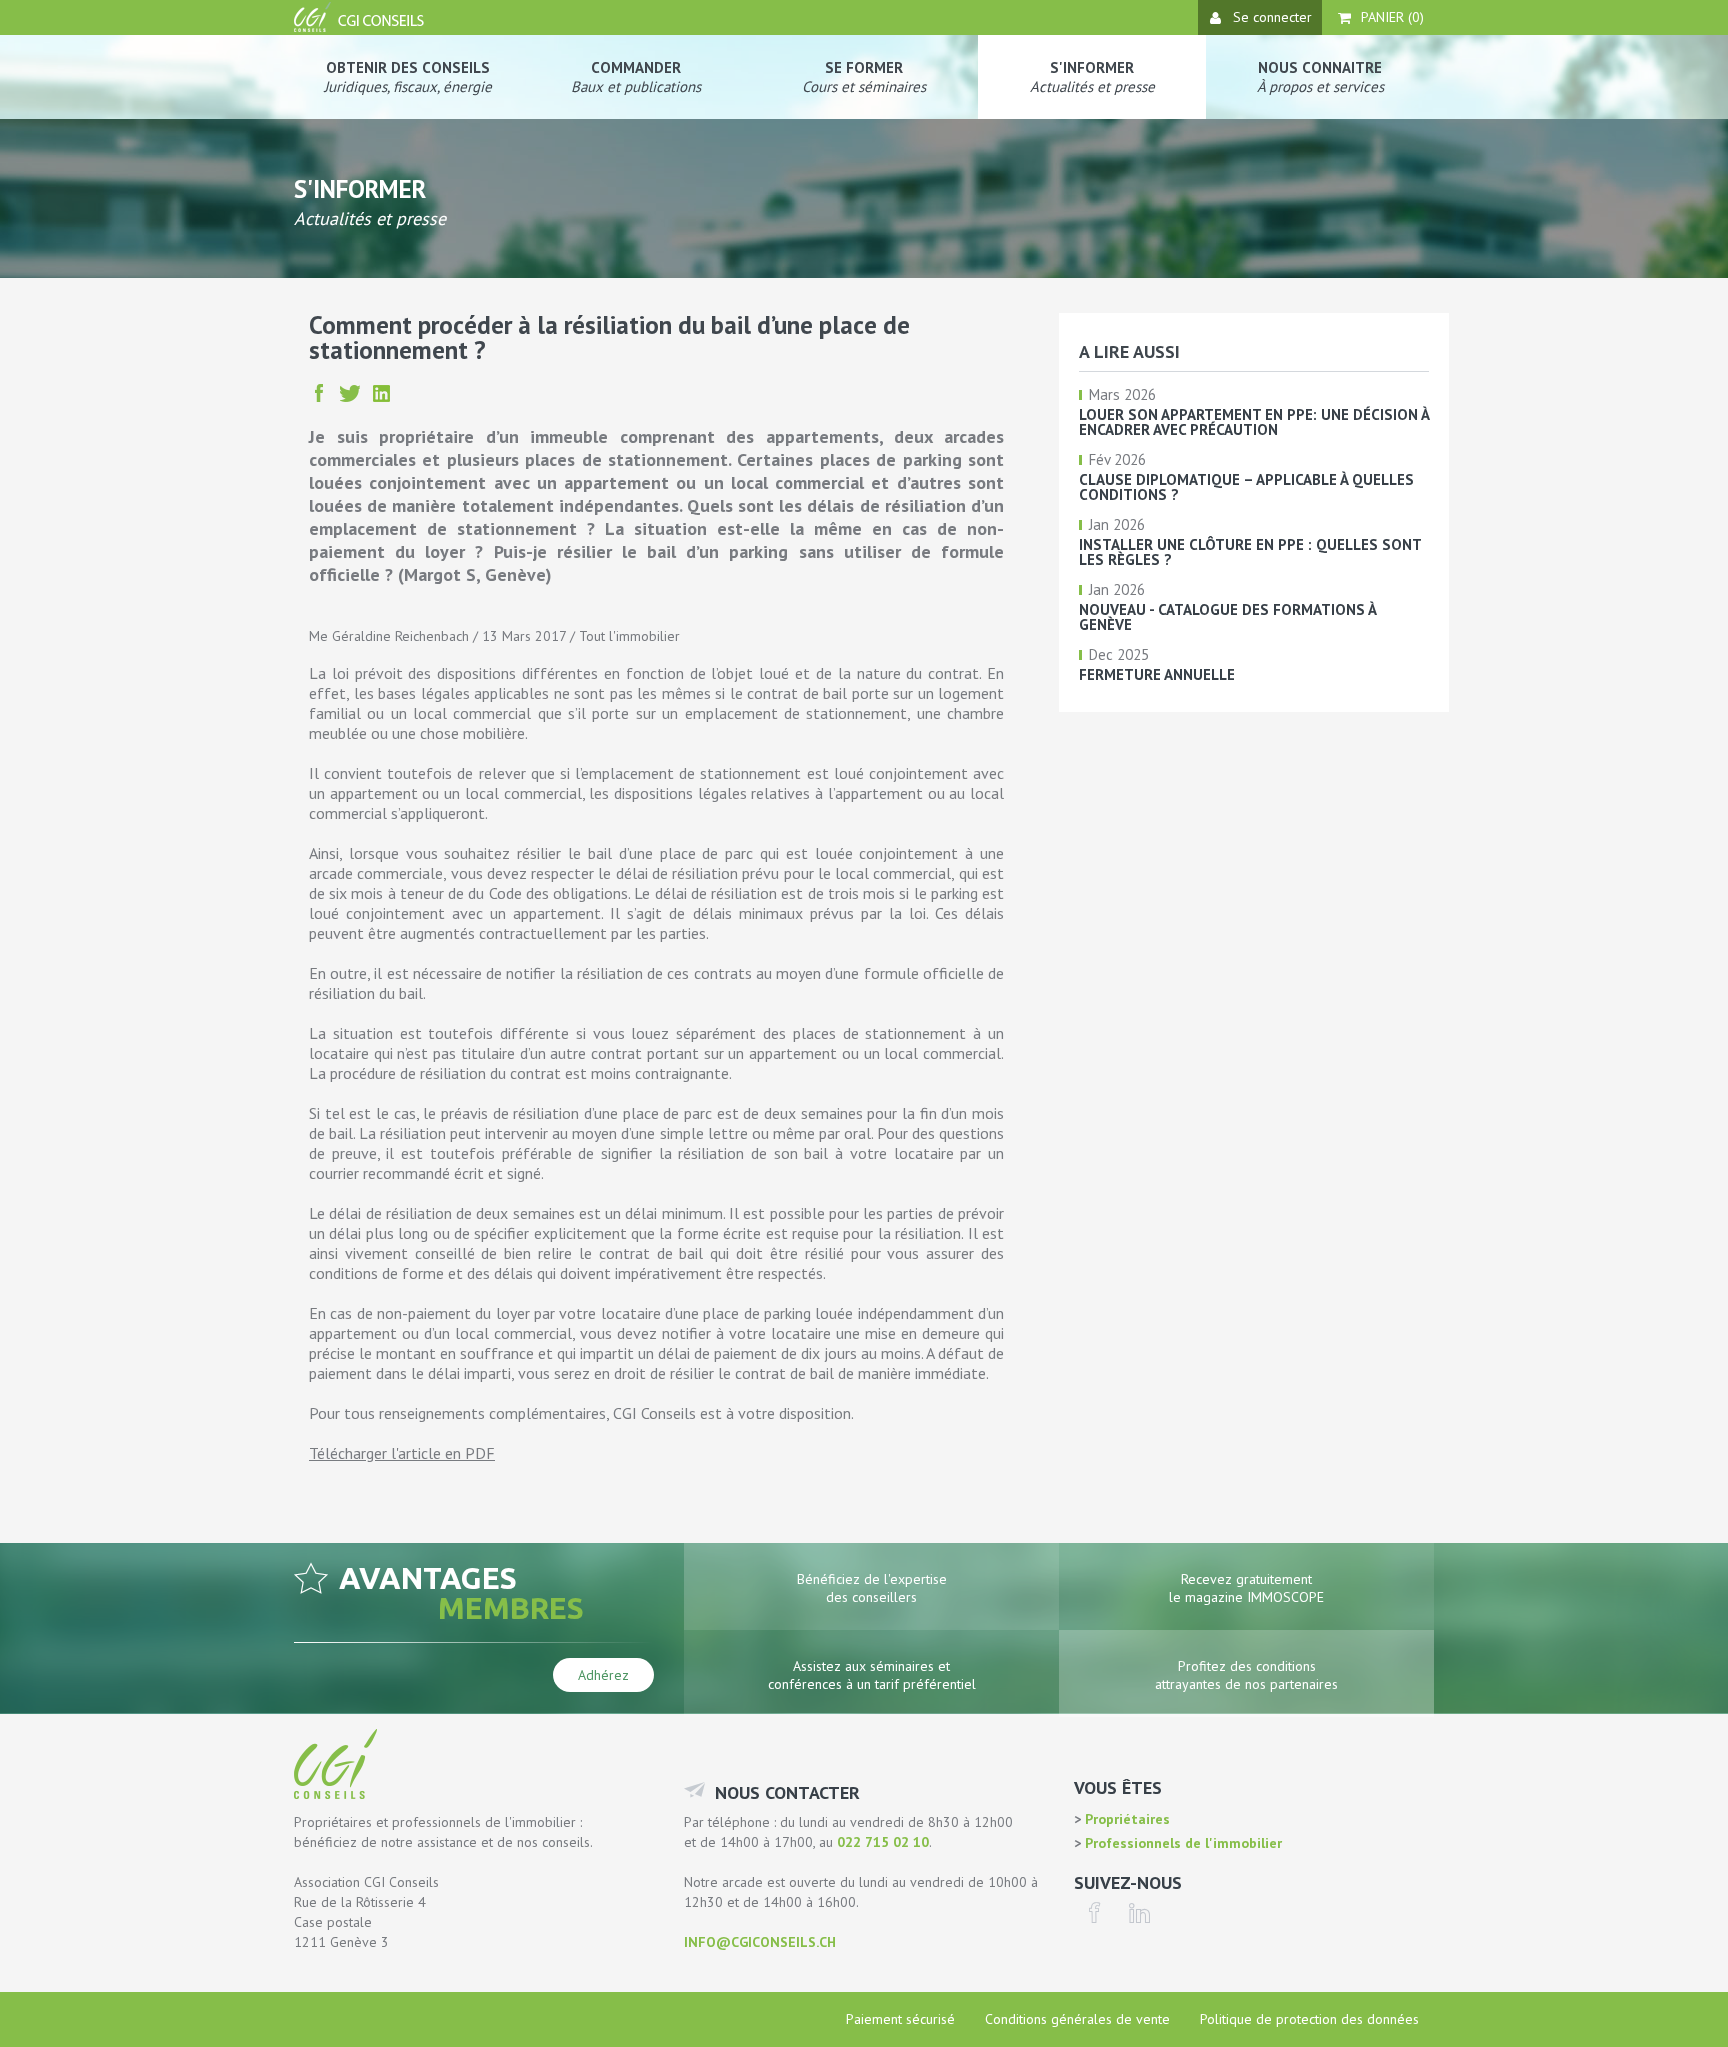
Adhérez (603, 1675)
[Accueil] (361, 27)
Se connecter (1272, 17)
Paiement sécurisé (900, 2019)
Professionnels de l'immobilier (1181, 1843)
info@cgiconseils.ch (760, 1942)
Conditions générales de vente (1077, 2019)
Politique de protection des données (1309, 2019)
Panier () (1392, 17)
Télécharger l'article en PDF (402, 1453)
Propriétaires (1125, 1819)
